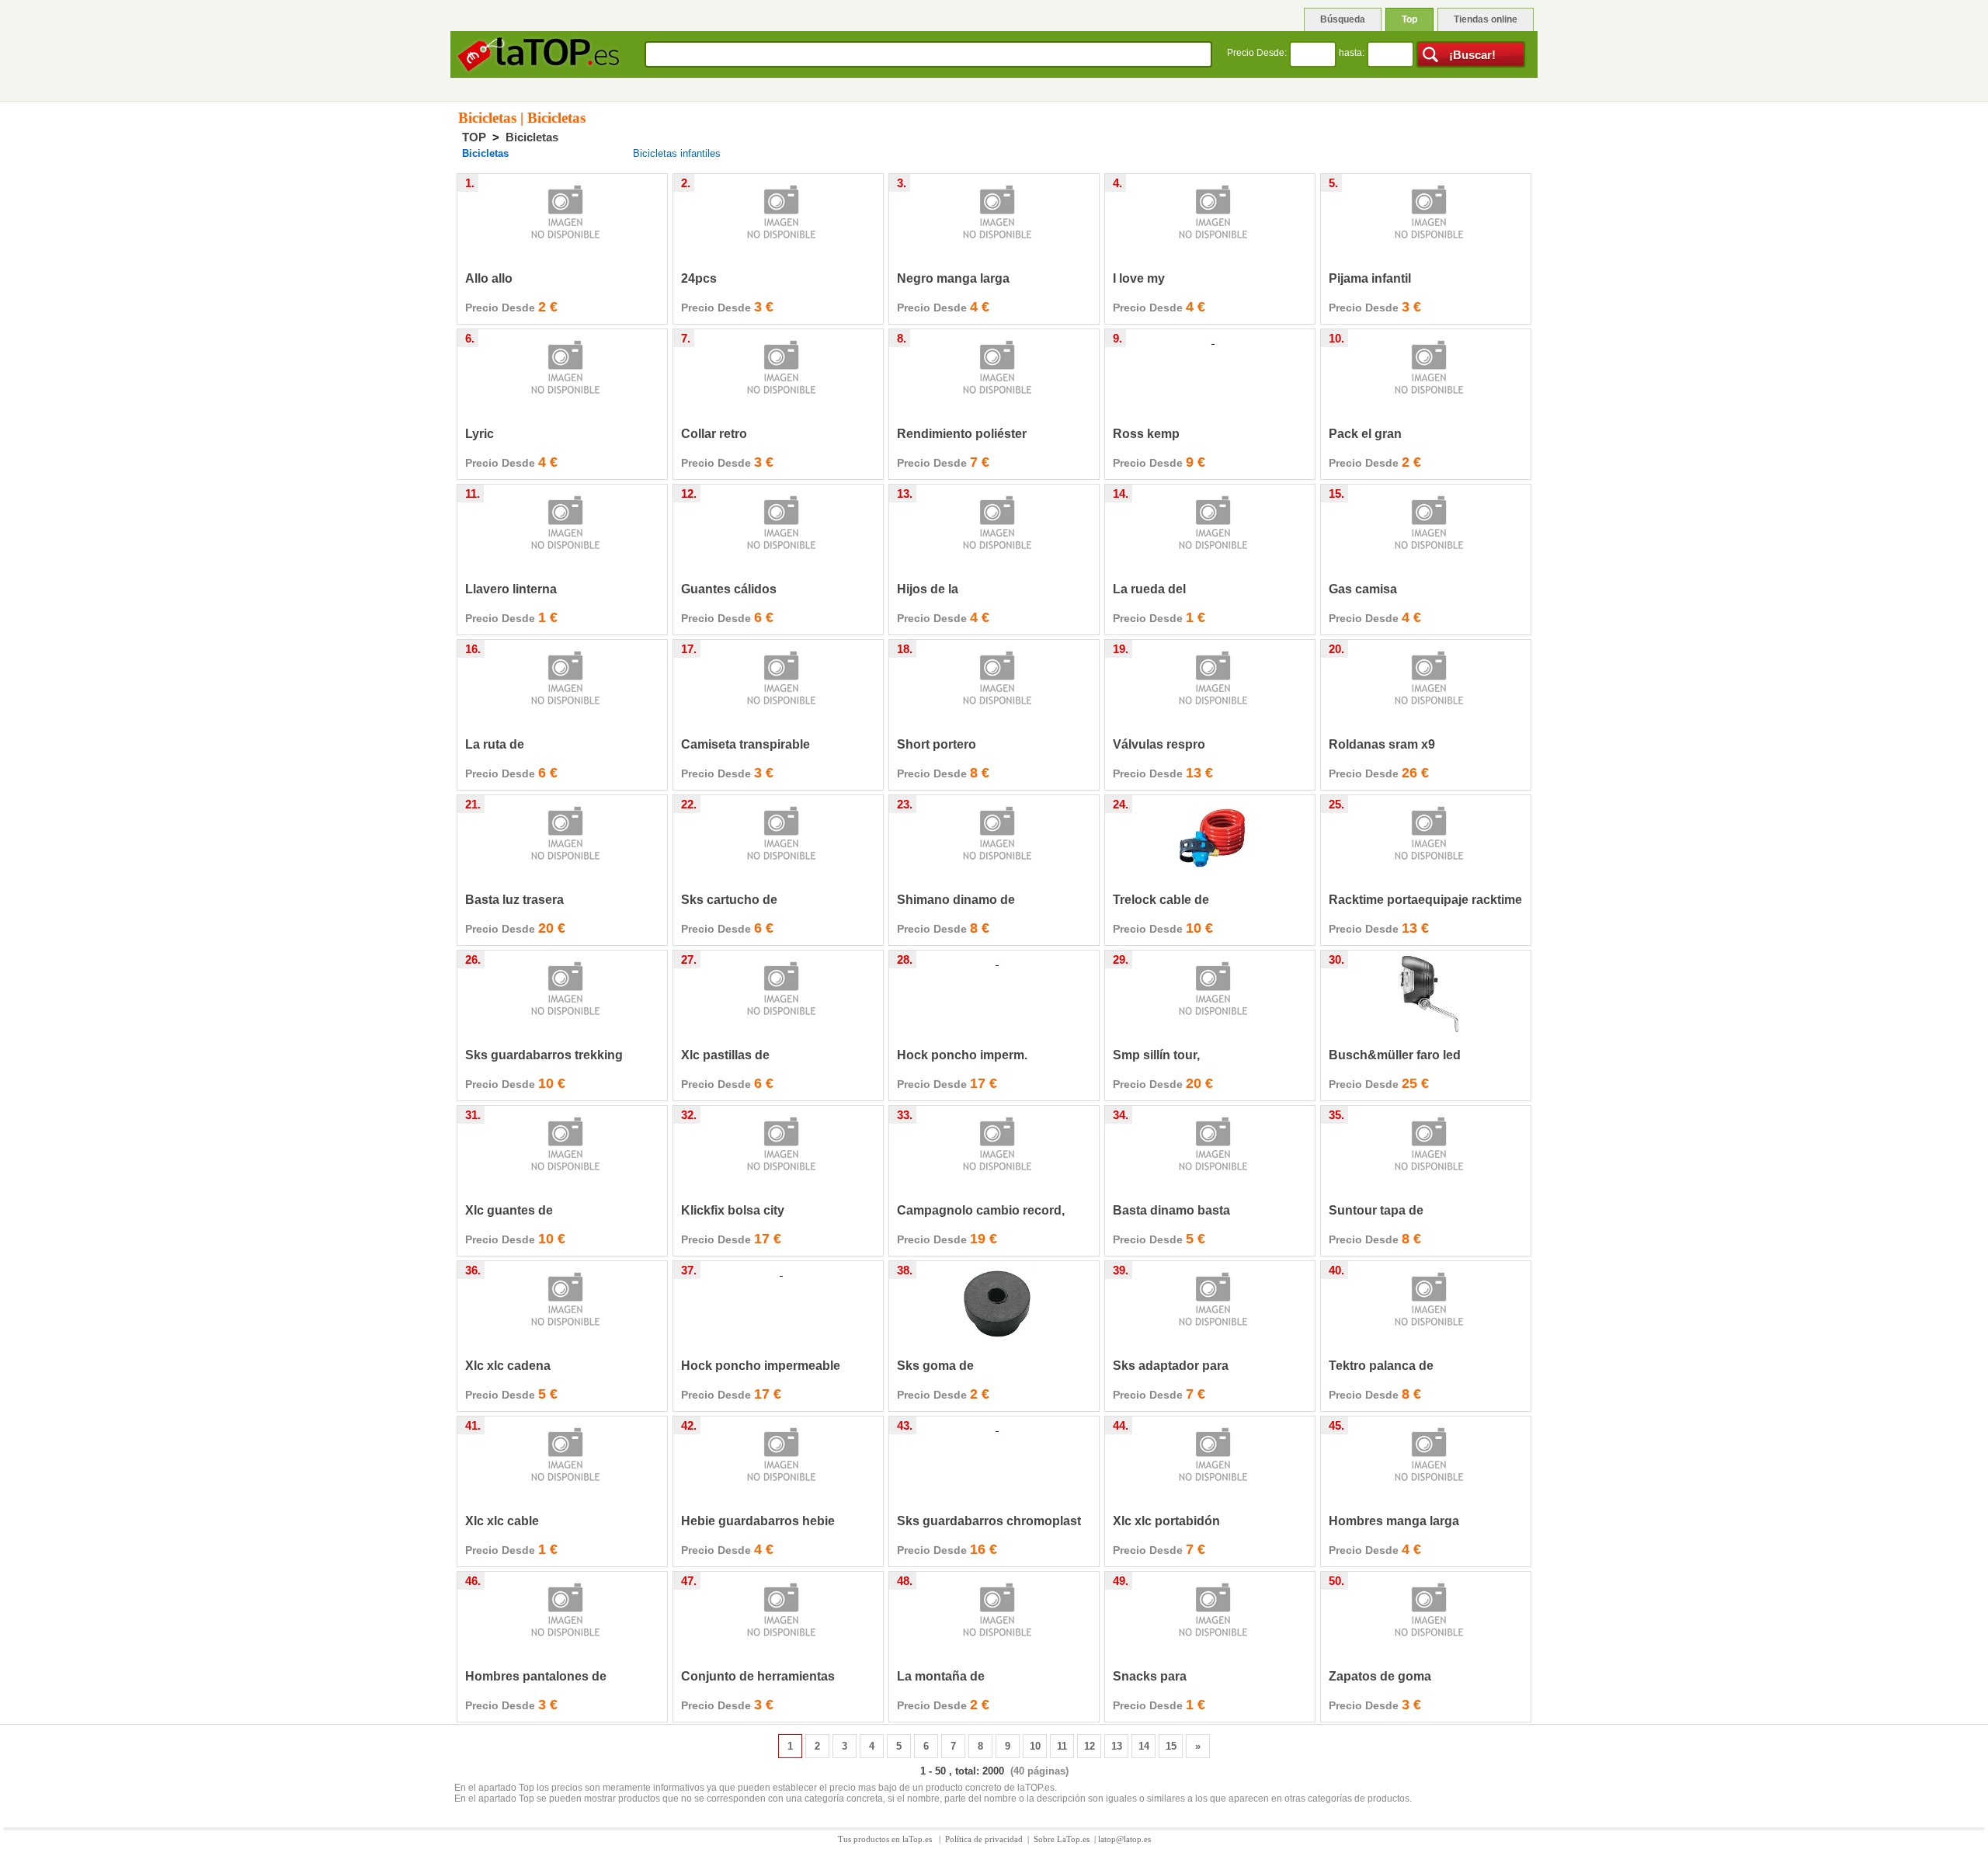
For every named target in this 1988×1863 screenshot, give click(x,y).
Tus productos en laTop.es (886, 1839)
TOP (474, 137)
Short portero (937, 744)
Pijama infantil (1370, 278)
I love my (1139, 278)
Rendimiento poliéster (962, 434)
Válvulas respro (1159, 744)
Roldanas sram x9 (1382, 744)
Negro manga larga (953, 278)
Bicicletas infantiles (677, 153)
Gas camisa (1363, 589)
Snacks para (1150, 1676)
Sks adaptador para (1171, 1366)
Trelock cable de (1161, 900)
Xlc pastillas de (725, 1055)
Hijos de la (928, 589)
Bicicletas (532, 137)
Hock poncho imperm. (962, 1055)
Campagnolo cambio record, (981, 1210)
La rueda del (1149, 589)
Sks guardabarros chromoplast (989, 1521)
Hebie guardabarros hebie (758, 1521)
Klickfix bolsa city (733, 1210)
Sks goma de (935, 1366)
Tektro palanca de (1381, 1366)
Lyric (480, 434)
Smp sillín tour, (1156, 1055)
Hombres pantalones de (536, 1676)
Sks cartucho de (729, 900)
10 (1035, 1746)
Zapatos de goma (1380, 1676)
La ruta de (495, 744)
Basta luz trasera (514, 900)
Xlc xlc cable (502, 1521)
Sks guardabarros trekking (544, 1055)
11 (1062, 1746)
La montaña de (941, 1676)
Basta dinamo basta (1171, 1210)
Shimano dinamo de (956, 900)
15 (1171, 1746)
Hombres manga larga (1394, 1521)
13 (1117, 1746)
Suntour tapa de (1376, 1210)
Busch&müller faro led (1395, 1055)
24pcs (699, 278)
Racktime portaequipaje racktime (1425, 900)
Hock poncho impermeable (761, 1366)
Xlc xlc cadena (508, 1366)
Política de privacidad (984, 1839)
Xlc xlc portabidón (1166, 1521)
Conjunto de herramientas (758, 1676)
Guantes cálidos (729, 589)
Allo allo (489, 278)
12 (1090, 1746)
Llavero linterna (511, 589)
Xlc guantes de (509, 1210)
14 (1144, 1746)
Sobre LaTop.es (1062, 1839)
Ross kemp (1146, 434)
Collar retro (714, 434)
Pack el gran (1365, 434)
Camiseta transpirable (745, 744)
